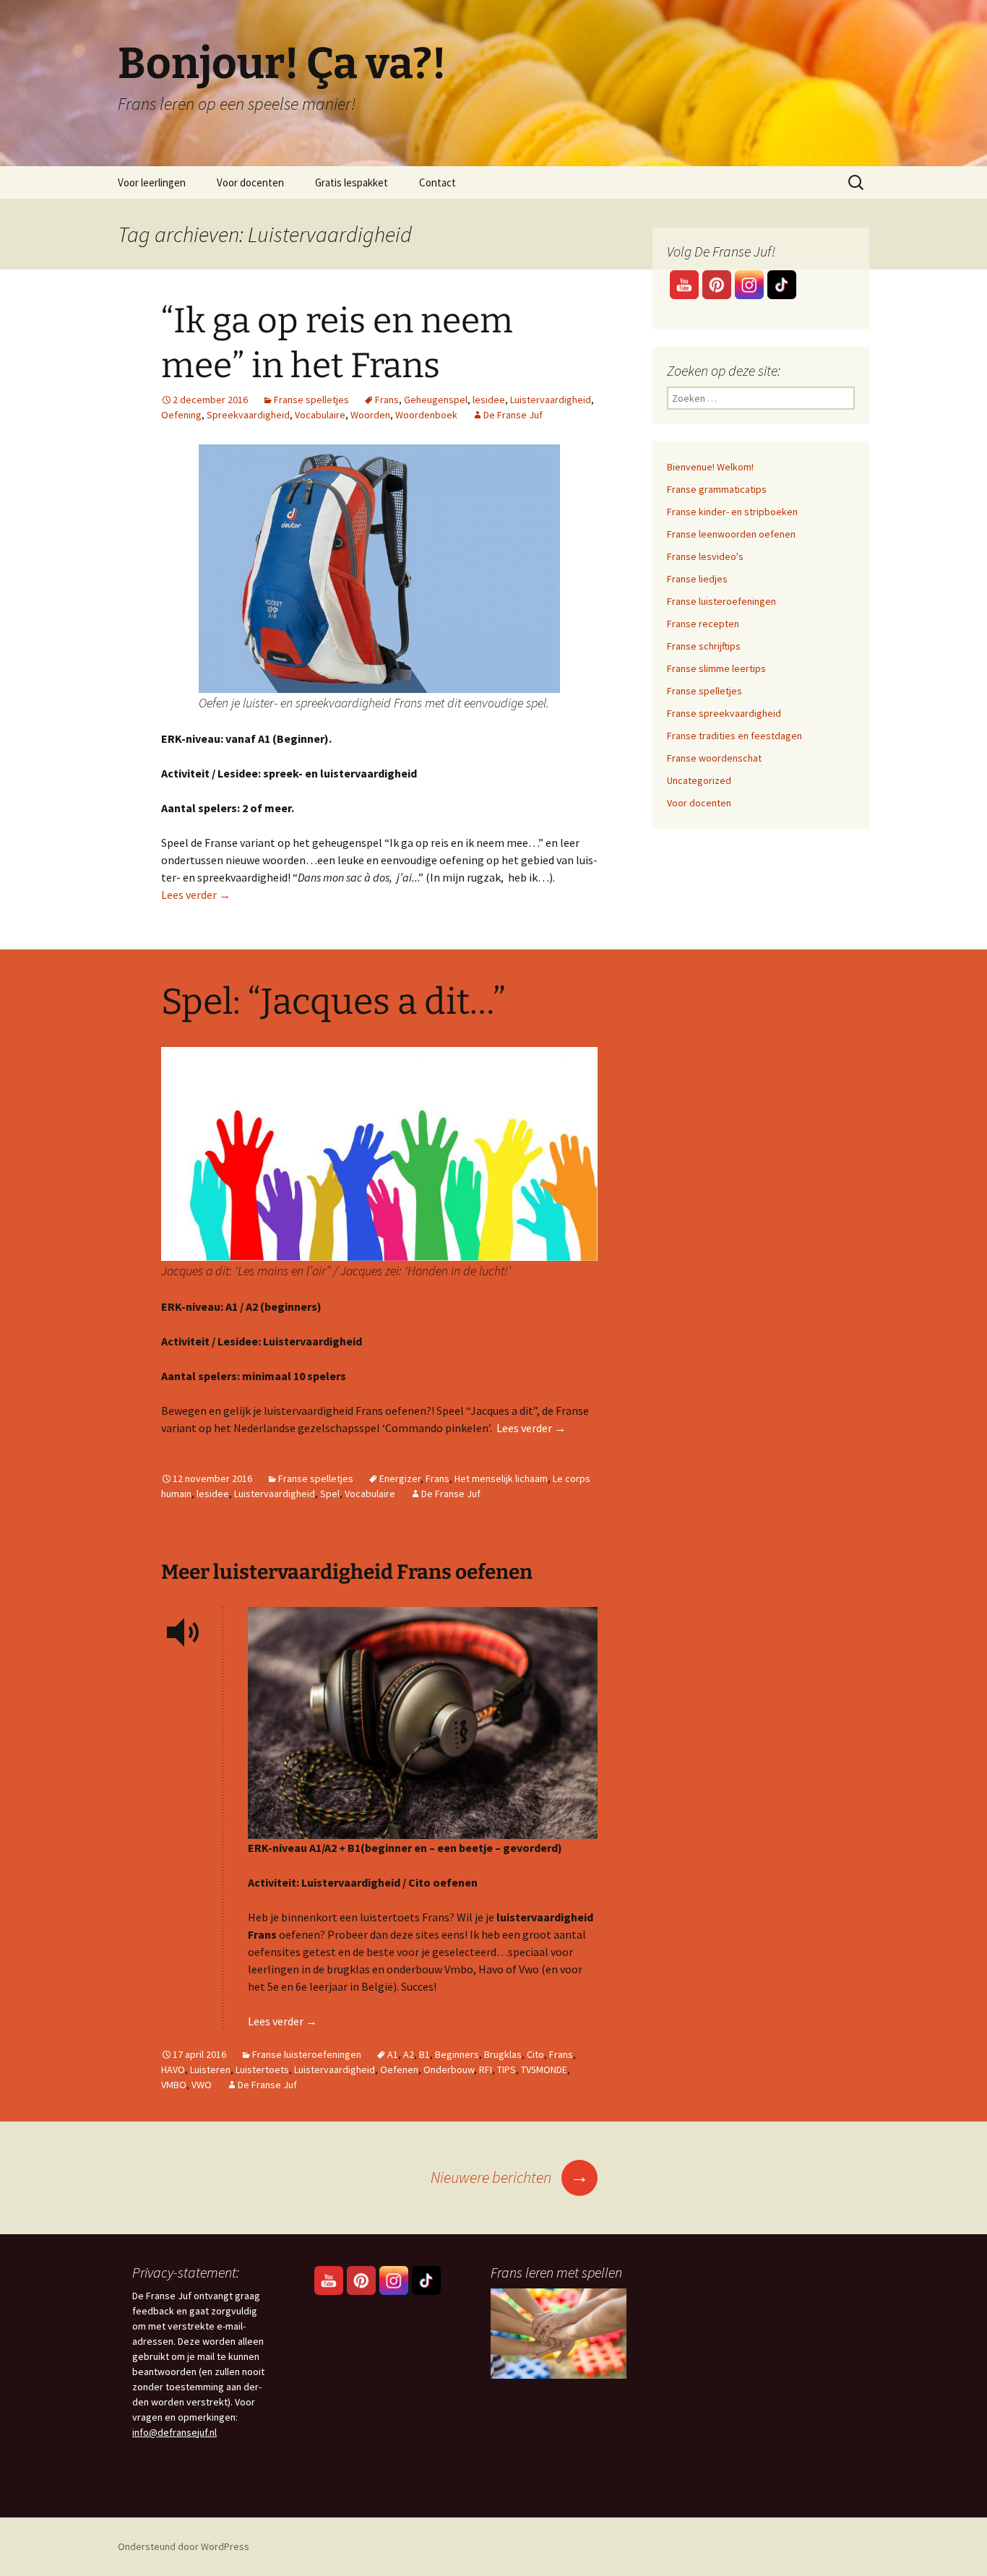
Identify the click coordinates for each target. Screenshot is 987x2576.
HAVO (173, 2069)
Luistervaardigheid (551, 400)
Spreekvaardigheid (248, 415)
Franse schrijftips (704, 646)
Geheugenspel (436, 400)
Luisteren (210, 2069)
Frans (387, 400)
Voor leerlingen (152, 182)
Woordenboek (426, 415)
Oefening (181, 415)
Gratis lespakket (352, 182)
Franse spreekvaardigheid (724, 713)
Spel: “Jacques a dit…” (333, 1001)
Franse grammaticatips (717, 489)
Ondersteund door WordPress (184, 2546)
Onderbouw (449, 2069)
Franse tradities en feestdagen (734, 736)
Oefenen (399, 2069)
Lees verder (196, 895)
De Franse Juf (513, 415)
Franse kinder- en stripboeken (732, 512)
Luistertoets (262, 2069)
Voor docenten (250, 182)
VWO (202, 2085)
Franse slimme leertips (716, 668)
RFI (486, 2069)
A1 (393, 2054)
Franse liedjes (697, 579)
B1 (424, 2054)
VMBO (174, 2085)
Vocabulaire (320, 415)
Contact (438, 182)
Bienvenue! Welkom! (710, 467)
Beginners (457, 2054)
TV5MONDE (544, 2069)
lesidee (489, 400)
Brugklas (503, 2054)
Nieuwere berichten (510, 2177)
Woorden (370, 415)
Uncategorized (699, 780)
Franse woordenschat (714, 758)
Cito (535, 2054)
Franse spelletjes (311, 400)
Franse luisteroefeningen (307, 2054)
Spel (330, 1494)
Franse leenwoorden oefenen (731, 534)
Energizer (400, 1478)
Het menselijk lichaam (501, 1478)
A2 (409, 2054)
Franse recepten (703, 624)
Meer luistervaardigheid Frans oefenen (347, 1572)
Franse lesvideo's (705, 556)
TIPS (507, 2069)
